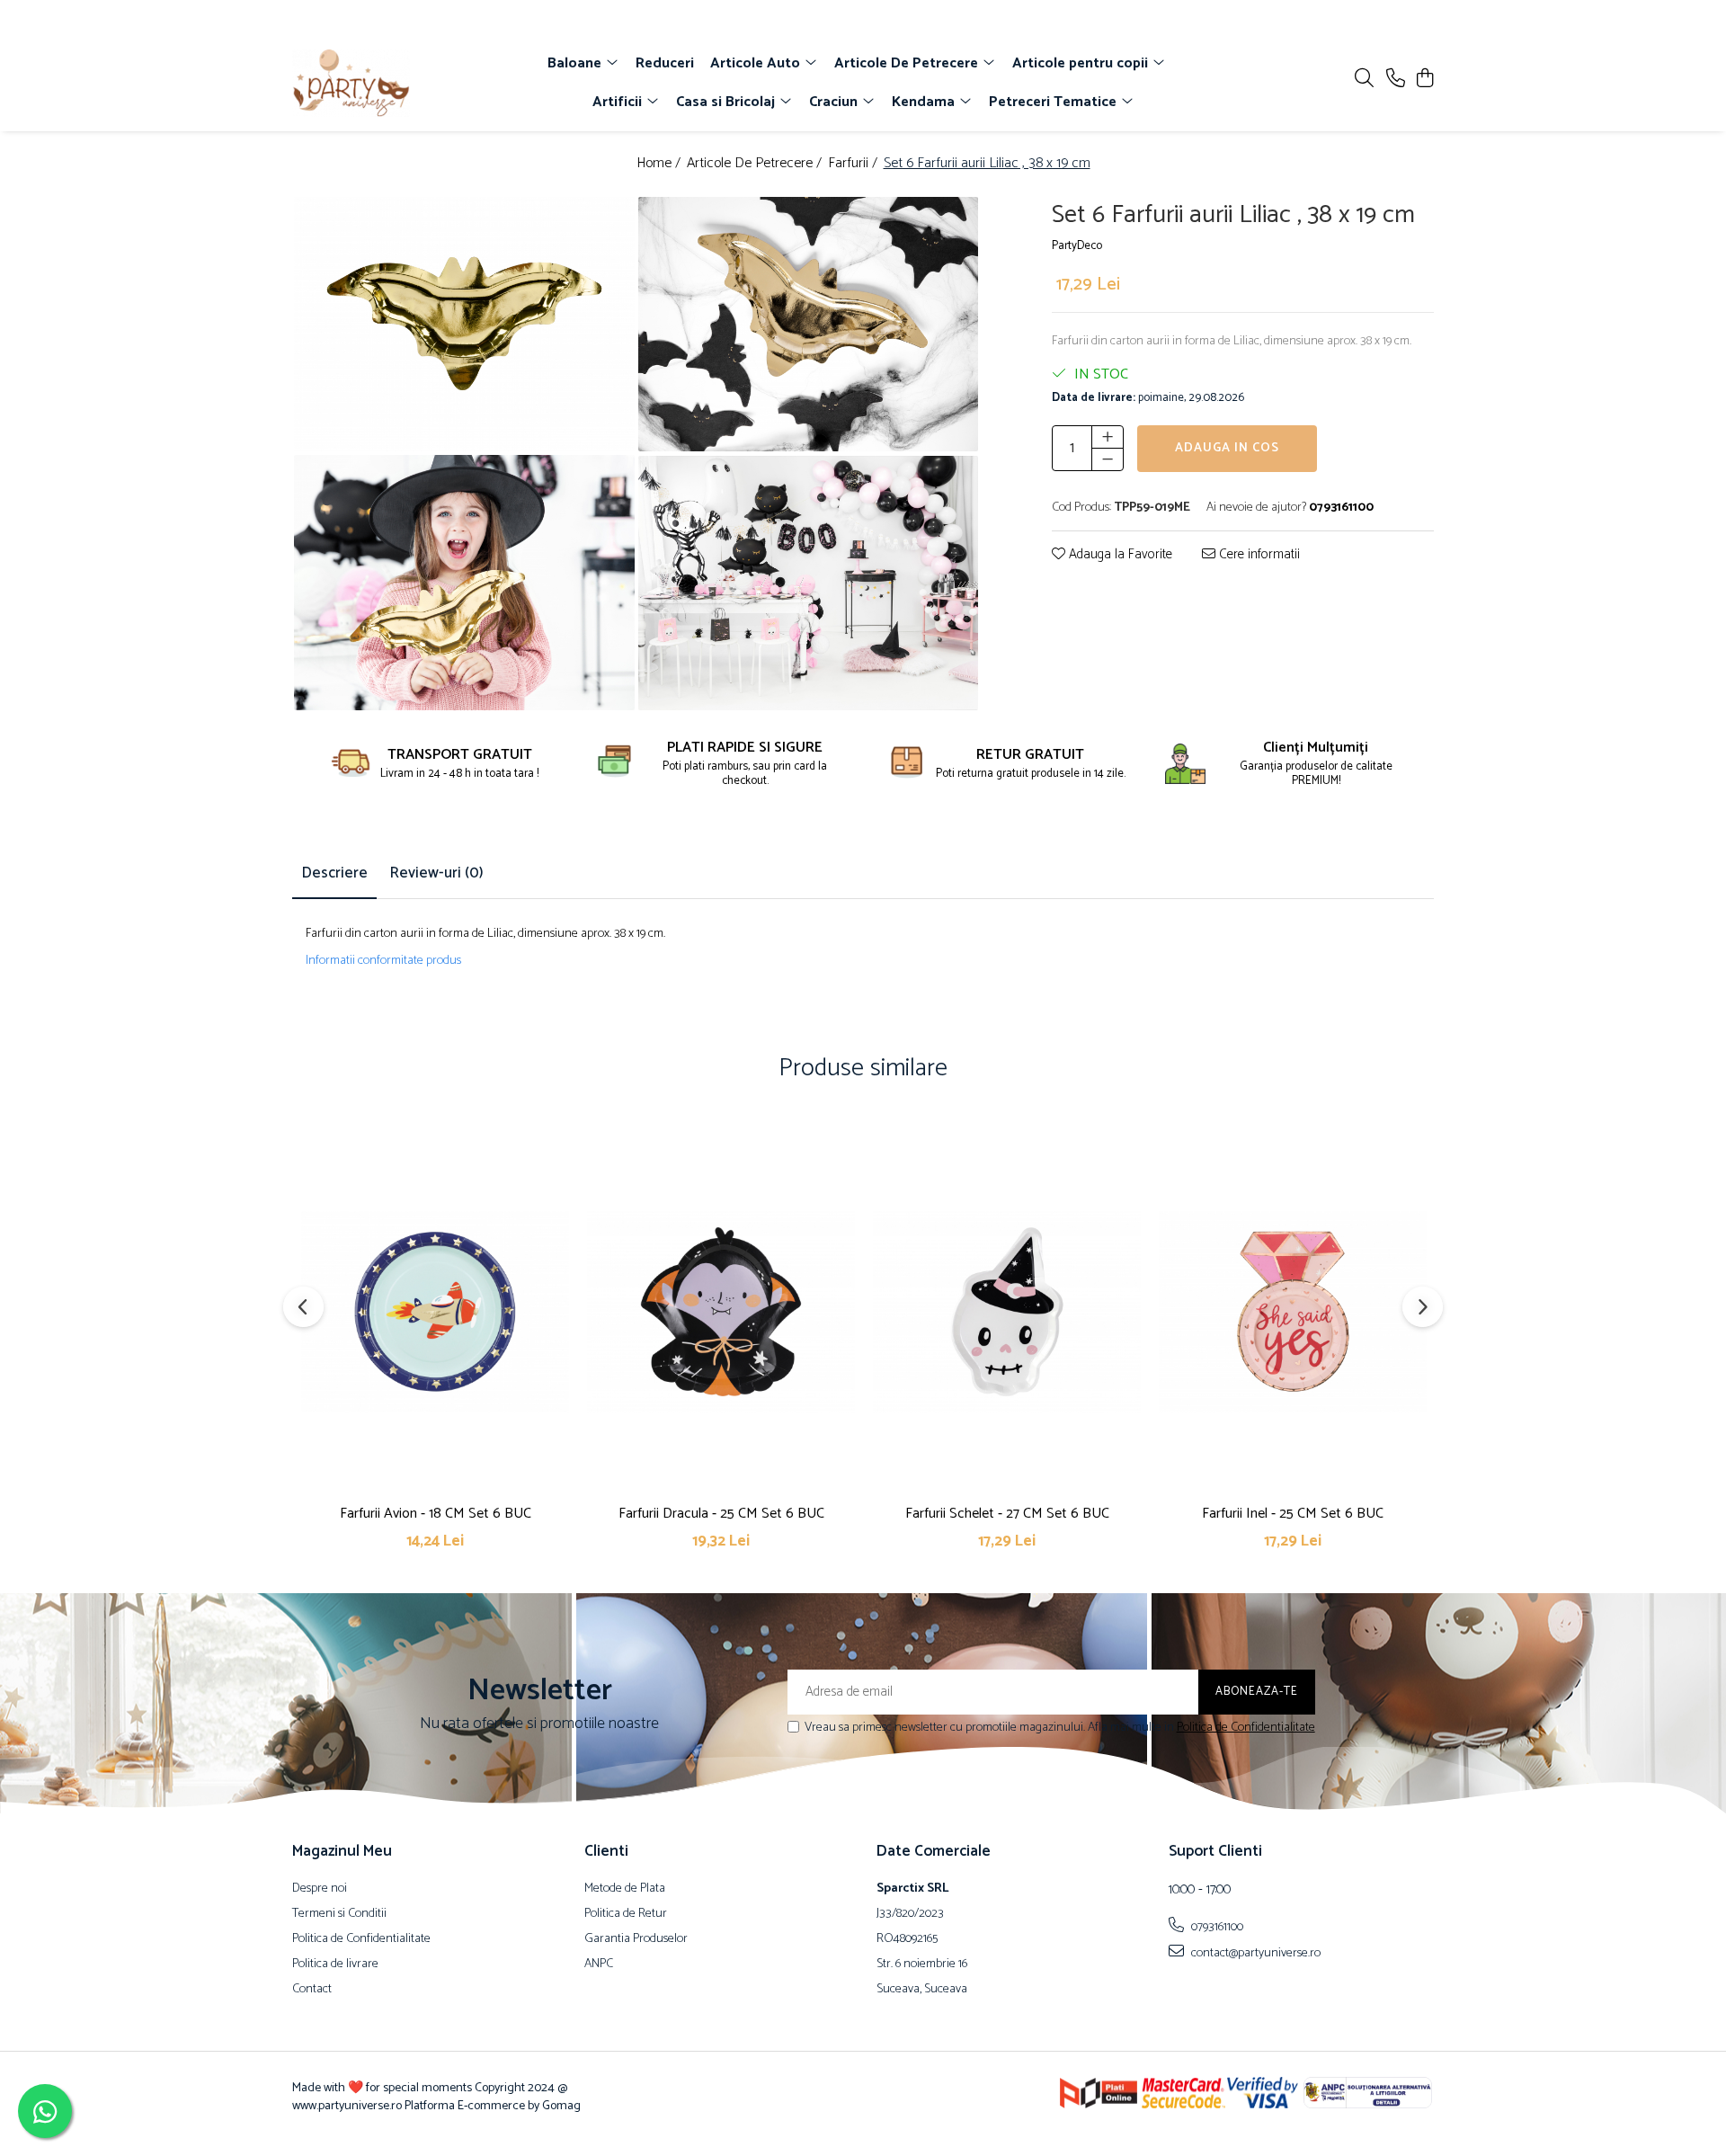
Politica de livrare (335, 1964)
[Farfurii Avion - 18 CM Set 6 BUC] (435, 1312)
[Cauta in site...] (1364, 80)
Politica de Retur (626, 1914)
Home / (660, 164)
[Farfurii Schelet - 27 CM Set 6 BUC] (1007, 1312)
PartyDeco (1077, 246)
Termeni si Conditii (339, 1914)
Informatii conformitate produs (383, 961)
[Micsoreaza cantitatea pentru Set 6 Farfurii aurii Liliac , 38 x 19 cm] (1108, 459)
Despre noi (320, 1889)
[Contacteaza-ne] (1396, 80)
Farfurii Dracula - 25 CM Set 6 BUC (721, 1514)
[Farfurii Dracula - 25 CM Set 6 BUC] (721, 1312)
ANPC (599, 1964)
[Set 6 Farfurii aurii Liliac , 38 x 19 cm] (464, 325)
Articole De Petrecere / (756, 164)
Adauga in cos (1227, 448)
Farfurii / (854, 164)
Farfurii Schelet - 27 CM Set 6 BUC (1007, 1514)
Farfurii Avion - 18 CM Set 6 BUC (436, 1514)
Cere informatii (1258, 555)
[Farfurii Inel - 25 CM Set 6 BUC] (1293, 1312)
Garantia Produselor (636, 1939)
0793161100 (1216, 1927)
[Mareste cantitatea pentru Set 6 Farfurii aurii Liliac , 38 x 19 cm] (1108, 437)
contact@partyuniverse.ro (1254, 1953)
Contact (312, 1990)
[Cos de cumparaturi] (1424, 80)
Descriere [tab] (334, 873)
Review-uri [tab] (436, 873)
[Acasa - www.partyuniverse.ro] (396, 83)
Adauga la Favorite (1119, 555)
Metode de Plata (625, 1889)
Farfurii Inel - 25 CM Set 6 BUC (1293, 1514)
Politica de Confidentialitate (1246, 1728)
